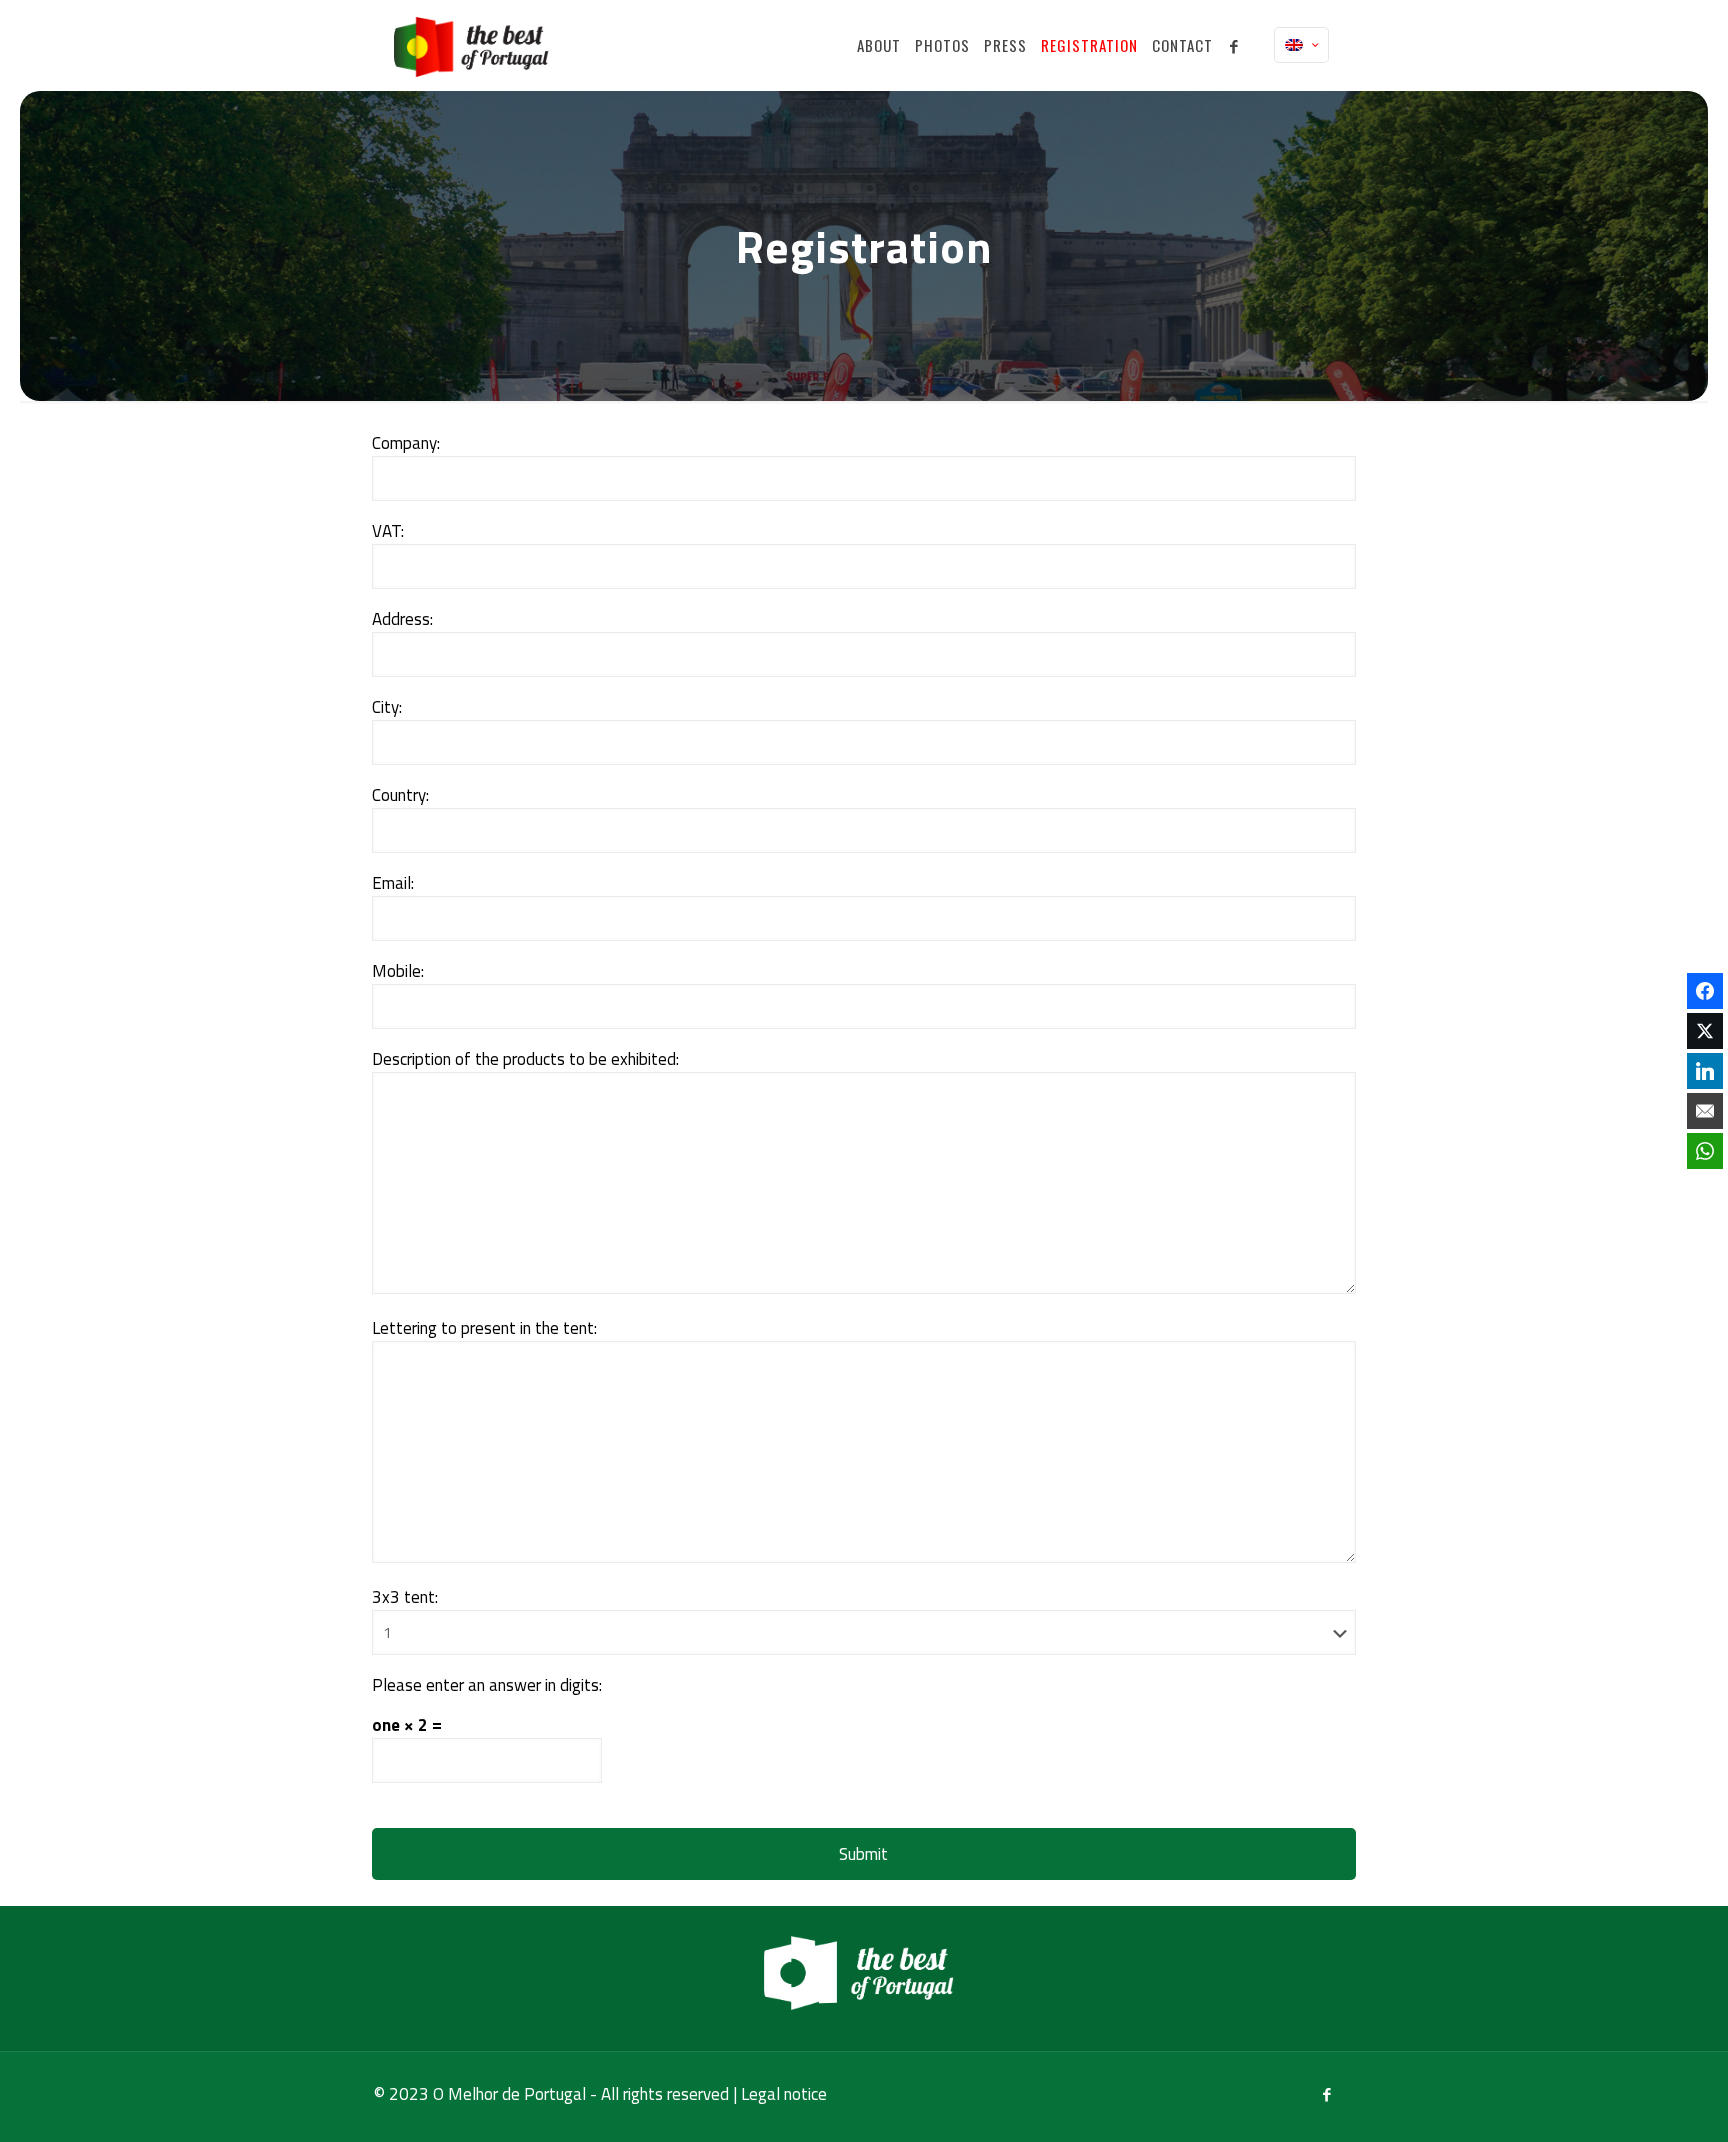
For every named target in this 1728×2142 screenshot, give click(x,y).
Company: (406, 443)
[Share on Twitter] (1705, 1031)
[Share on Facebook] (1705, 991)
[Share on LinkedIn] (1705, 1071)
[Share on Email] (1705, 1111)
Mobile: (398, 971)
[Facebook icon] (1326, 2094)
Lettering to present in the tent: (484, 1328)
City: (387, 707)
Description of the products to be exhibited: (525, 1059)
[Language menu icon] (1301, 45)
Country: (400, 795)
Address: (402, 619)
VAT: (388, 531)
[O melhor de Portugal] (475, 45)
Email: (393, 883)
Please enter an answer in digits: (487, 1685)
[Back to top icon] (1632, 2101)
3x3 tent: (405, 1597)
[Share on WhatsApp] (1705, 1151)
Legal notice (784, 2094)
